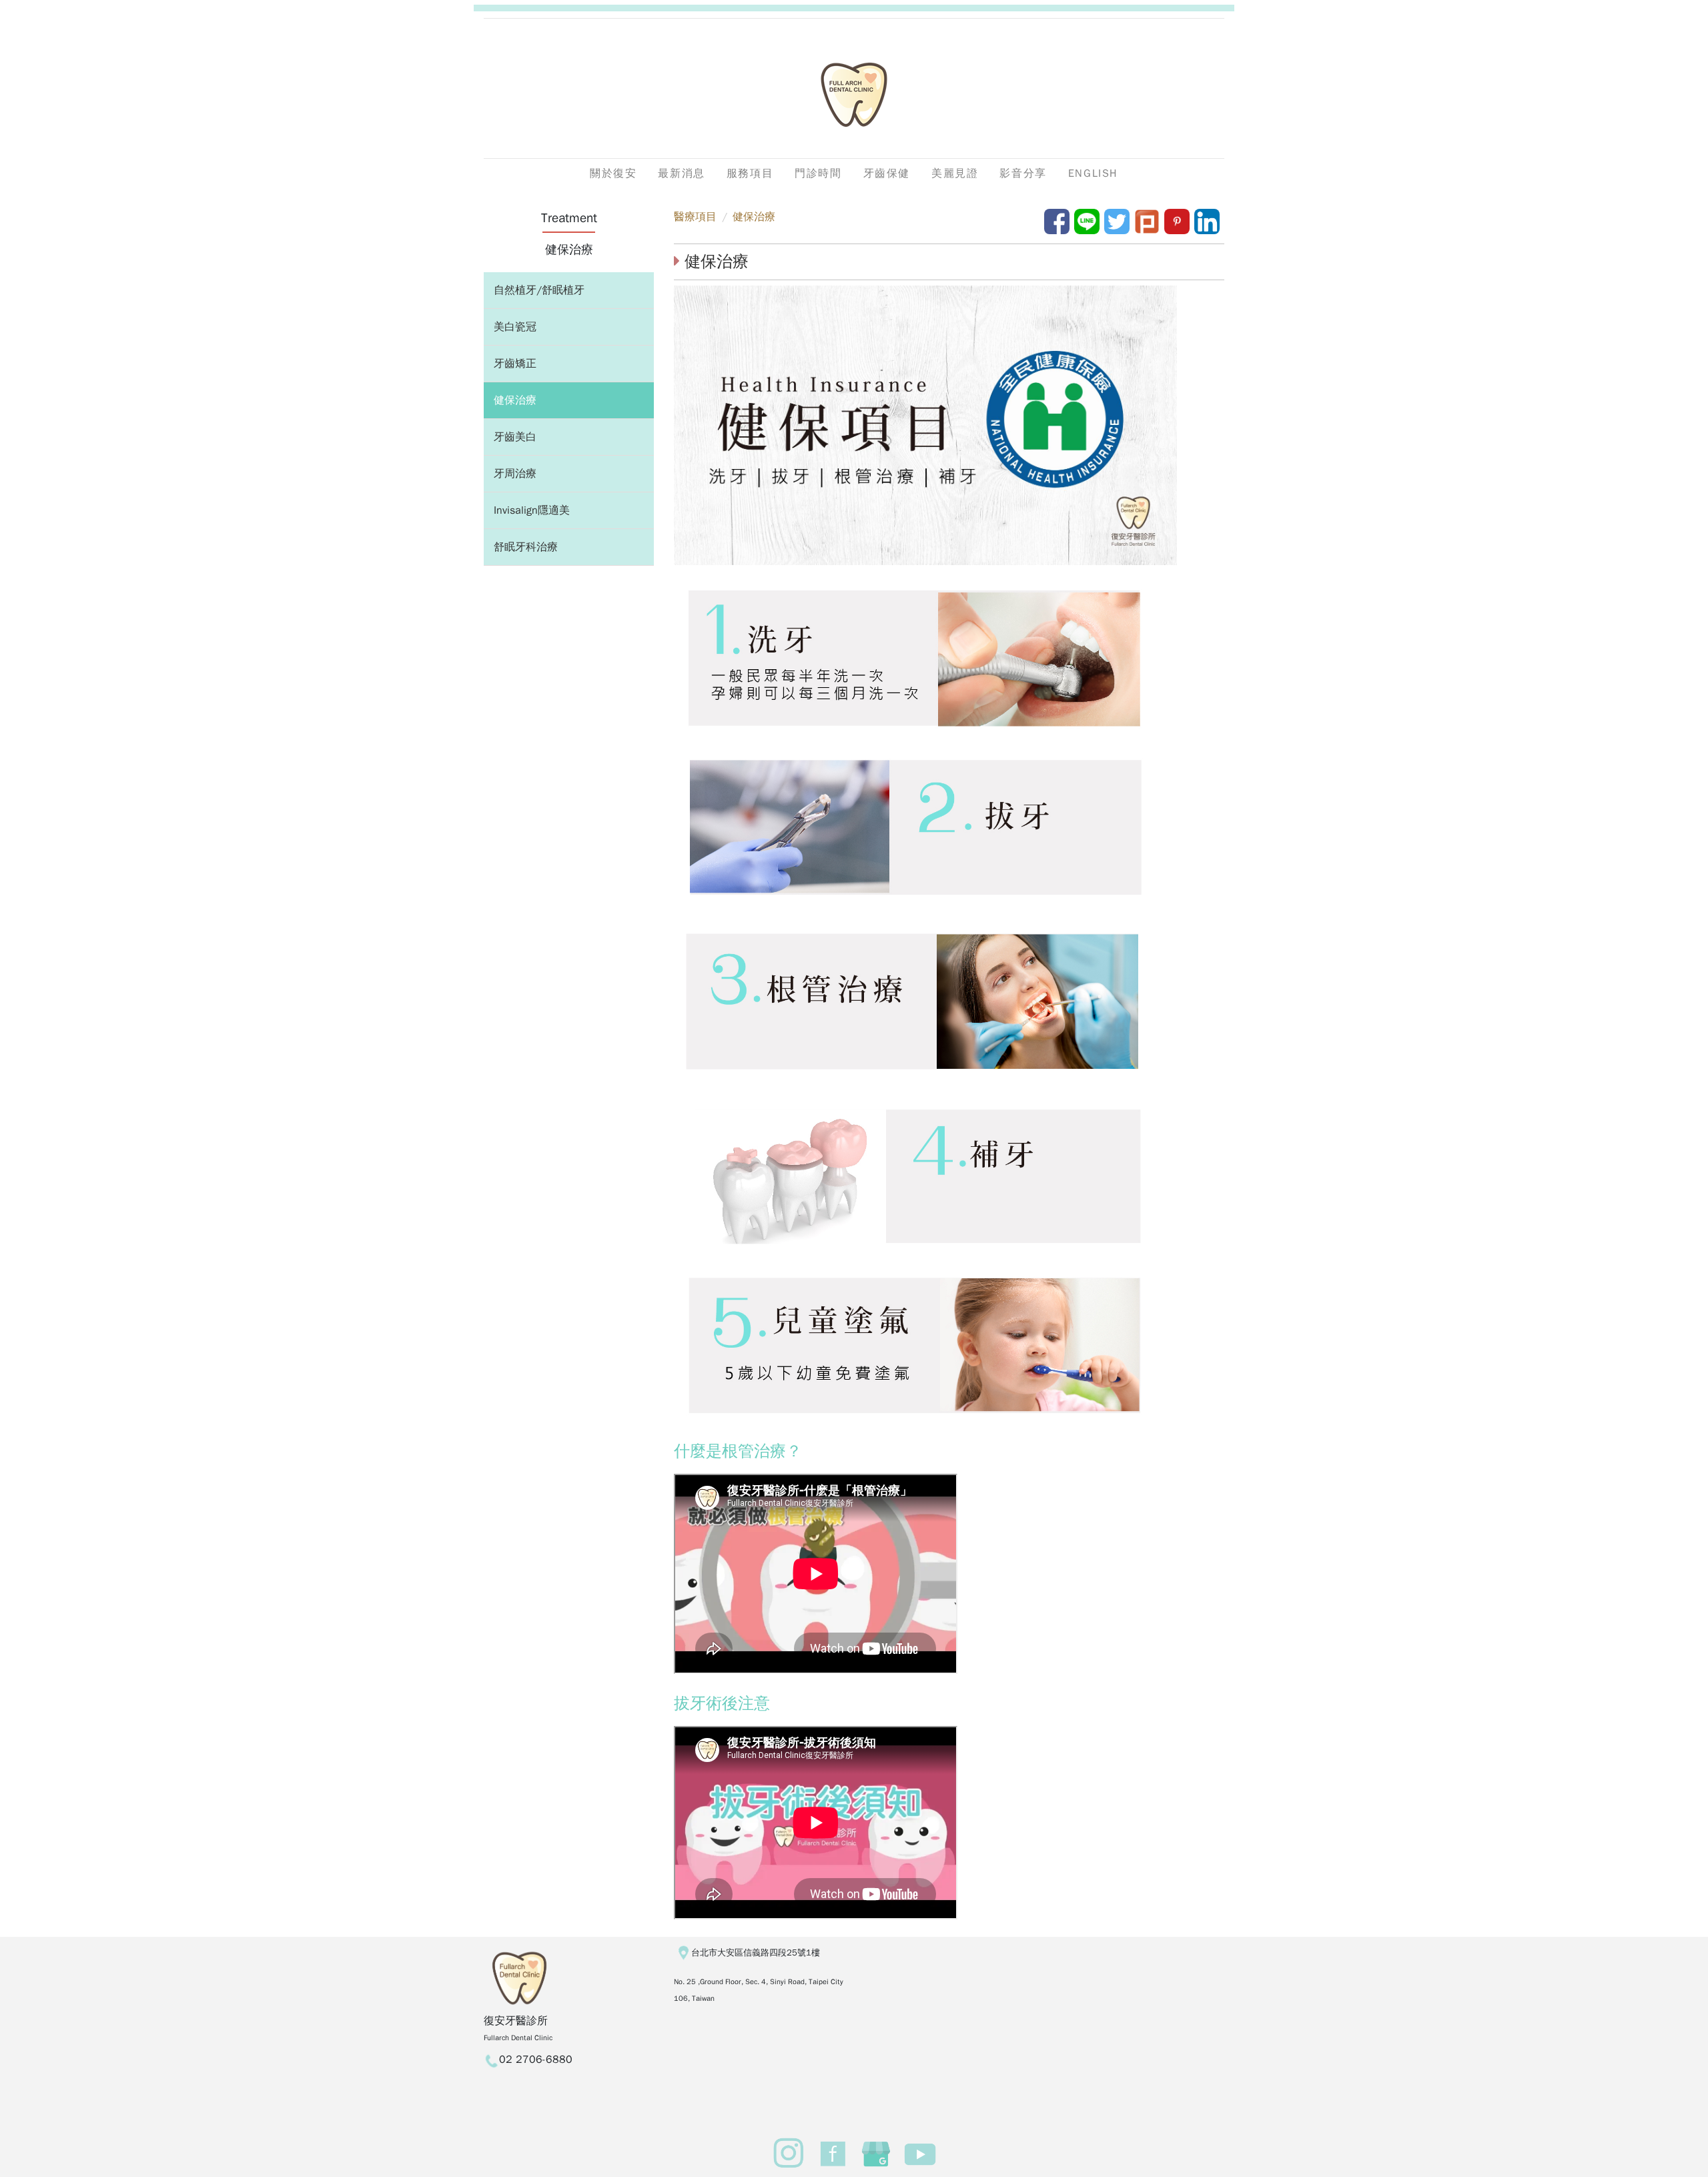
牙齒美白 (515, 437)
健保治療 (515, 400)
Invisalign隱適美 (532, 510)
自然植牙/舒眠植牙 (539, 290)
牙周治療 (515, 474)
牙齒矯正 (515, 364)
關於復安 (613, 173)
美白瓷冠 (515, 327)
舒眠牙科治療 (526, 547)
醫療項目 (695, 217)
